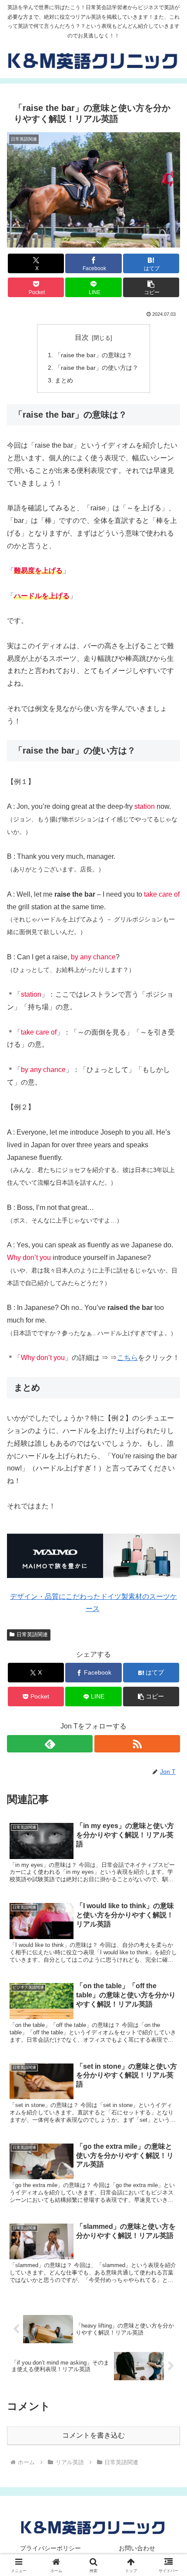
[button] (151, 287)
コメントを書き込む (93, 2435)
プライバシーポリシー (50, 2548)
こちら (127, 1358)
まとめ (64, 380)
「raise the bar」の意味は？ (93, 355)
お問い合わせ (137, 2548)
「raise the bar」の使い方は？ (97, 368)
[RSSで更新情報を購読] (137, 1744)
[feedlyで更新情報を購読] (50, 1744)
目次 (82, 337)
